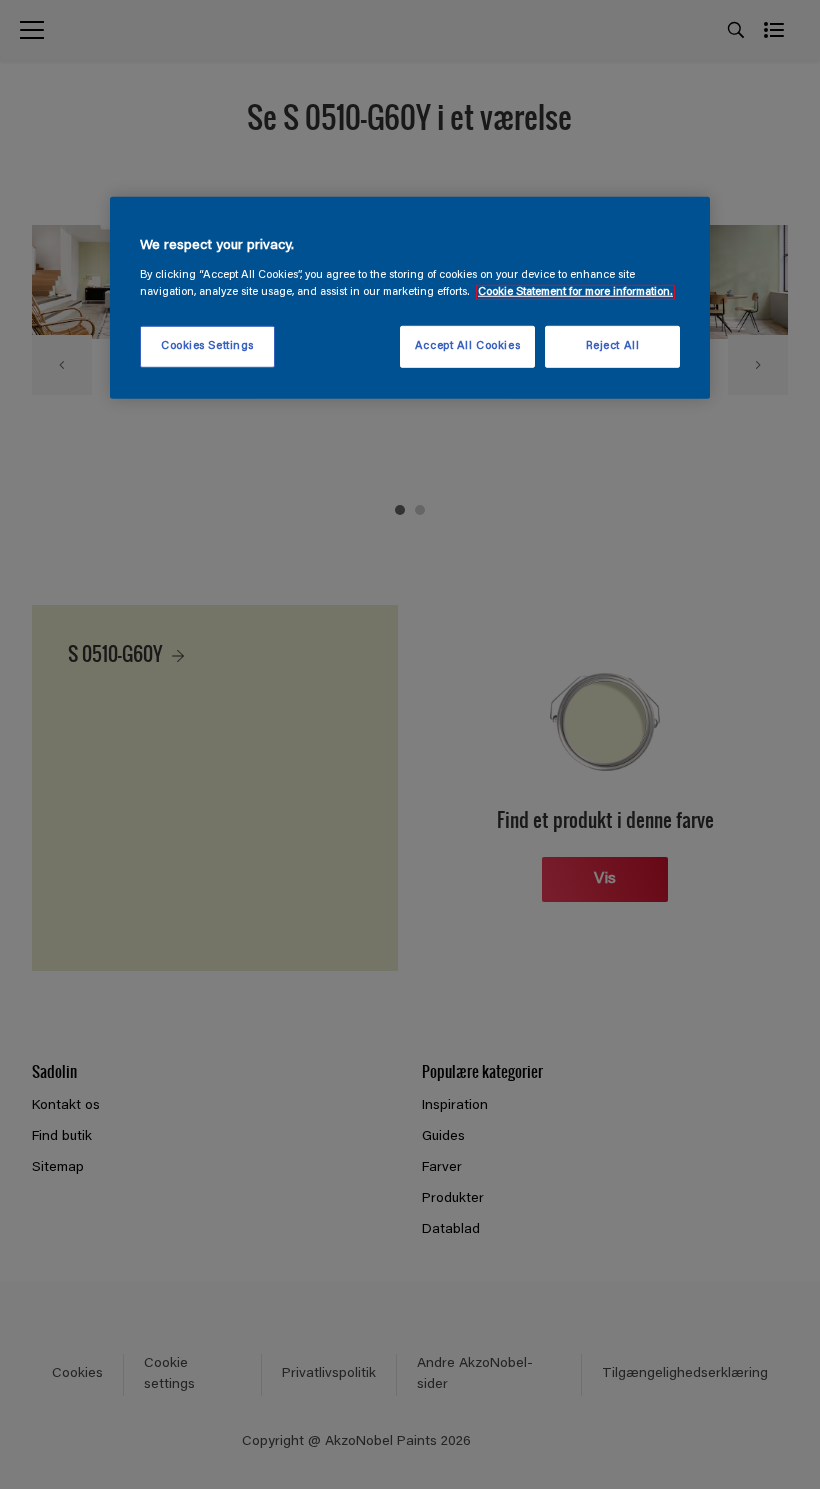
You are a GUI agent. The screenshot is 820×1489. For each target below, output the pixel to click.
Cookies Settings (207, 346)
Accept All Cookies (467, 346)
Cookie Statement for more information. (575, 292)
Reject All (613, 346)
